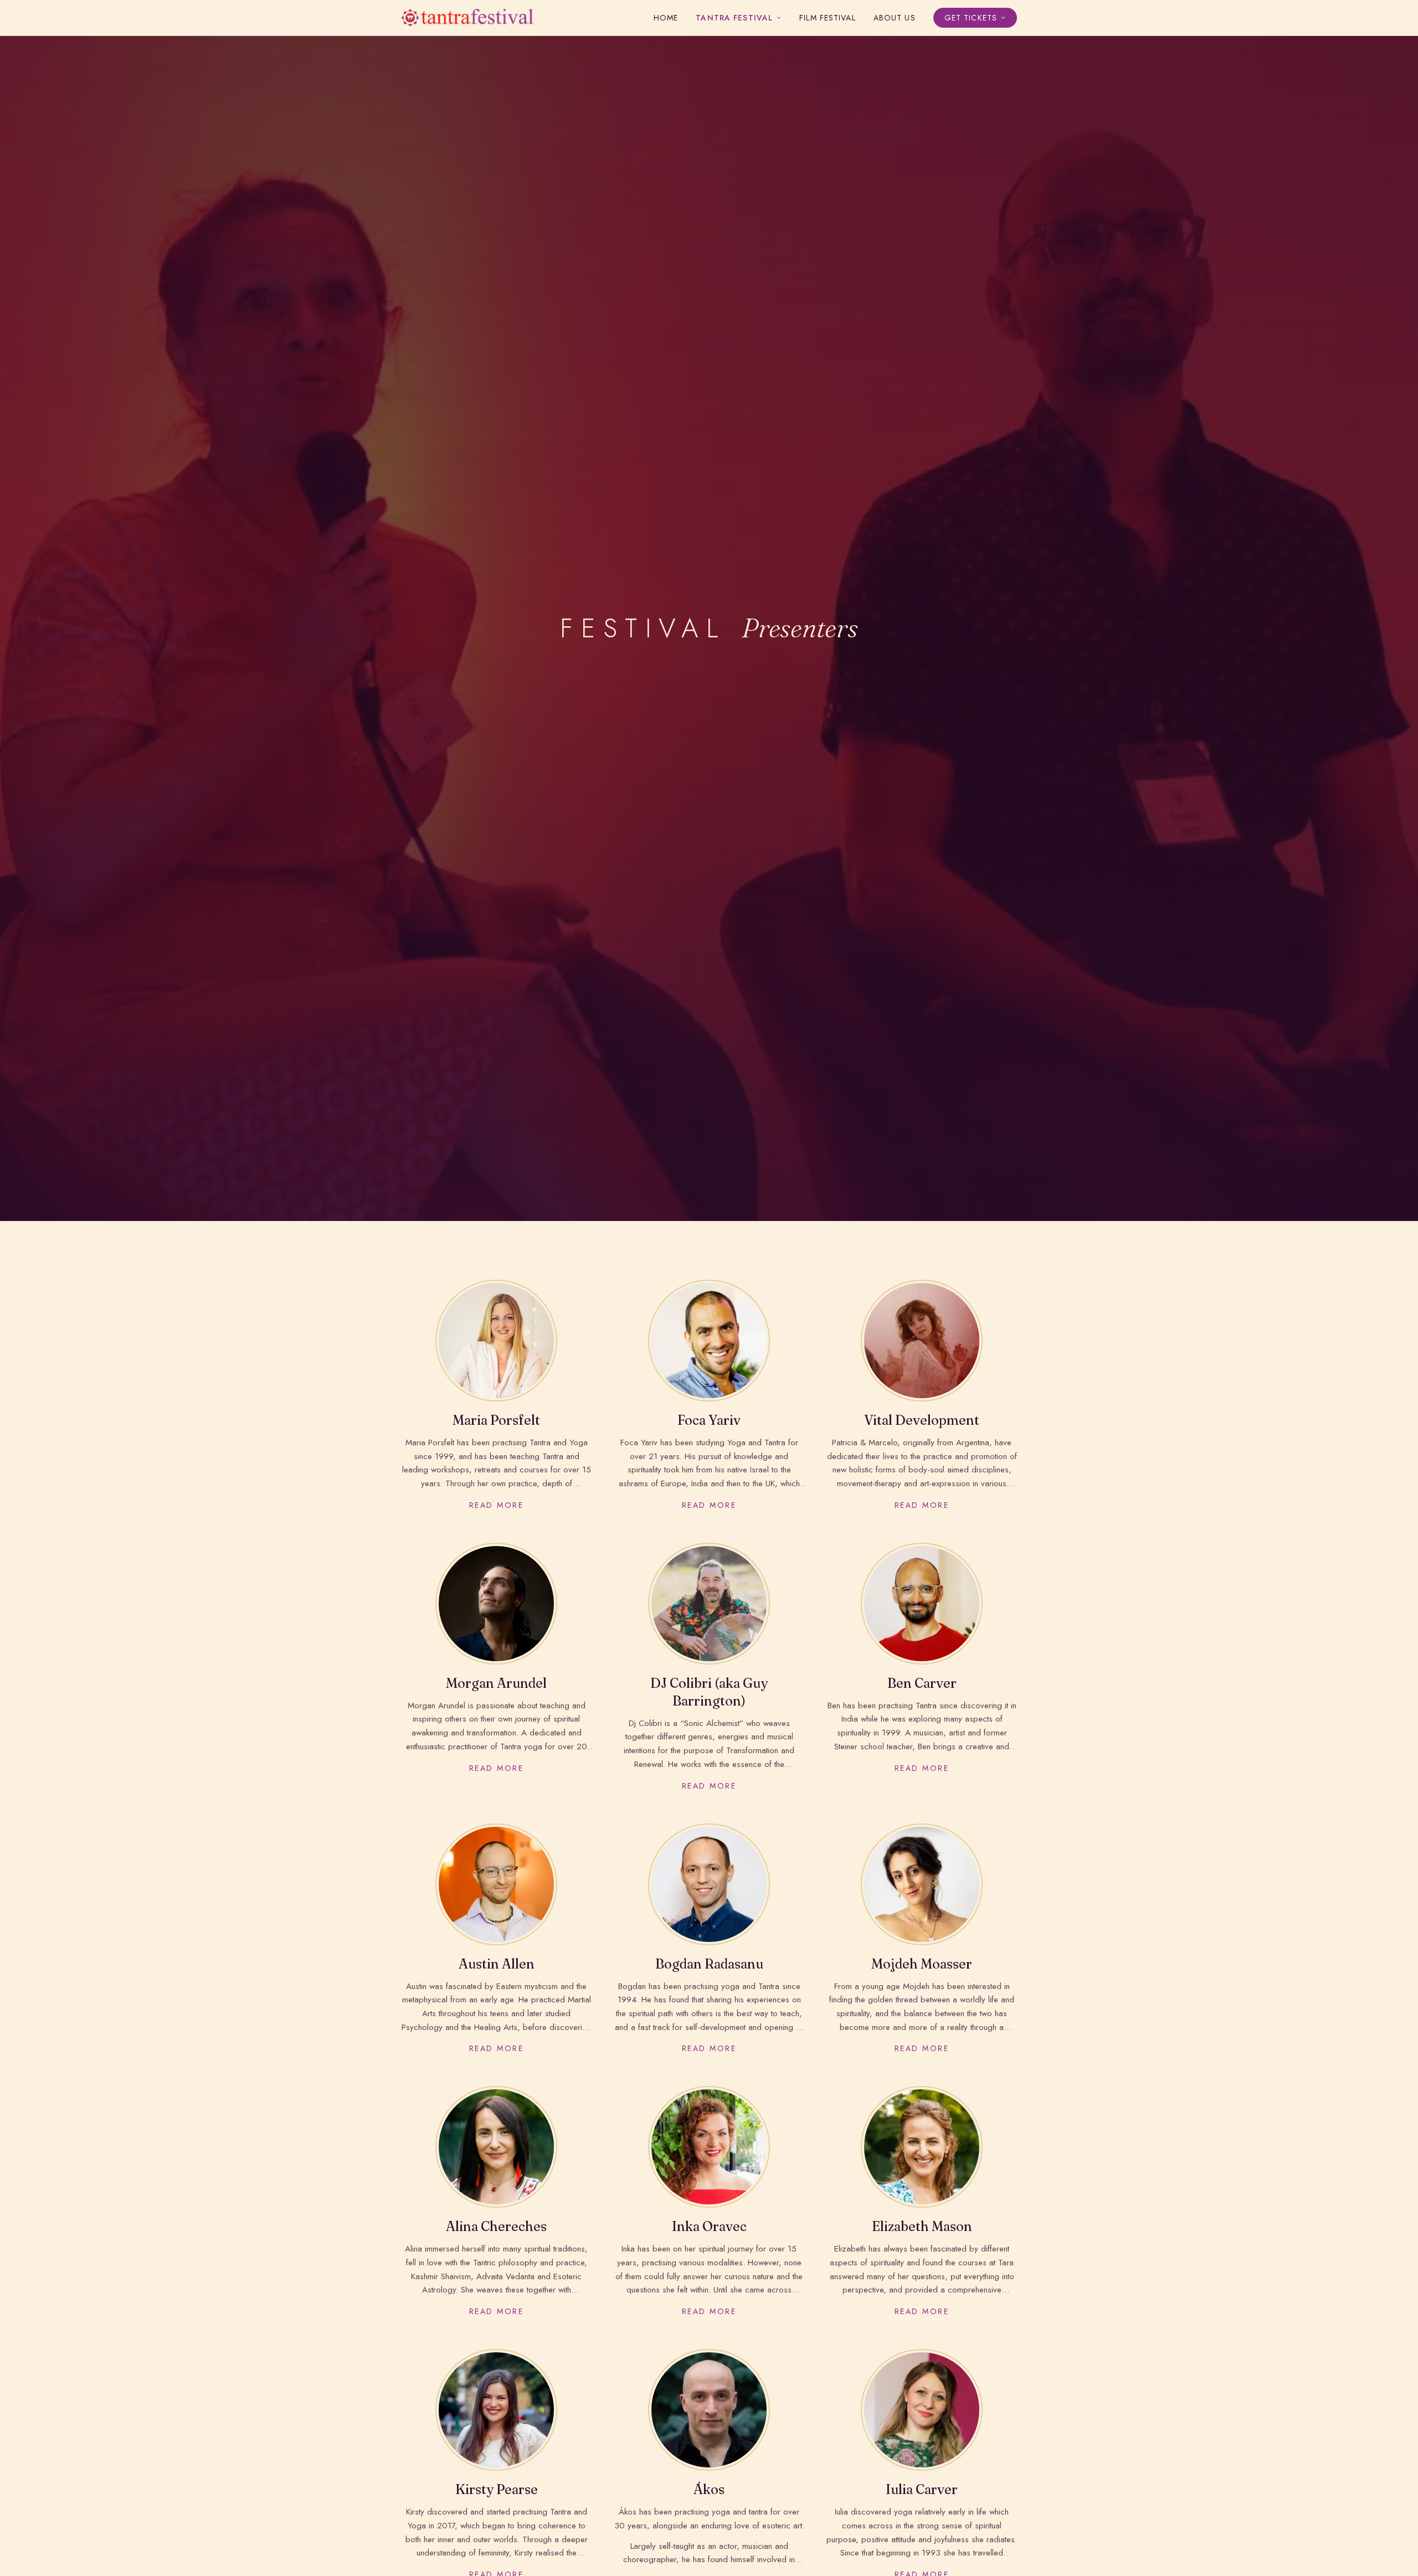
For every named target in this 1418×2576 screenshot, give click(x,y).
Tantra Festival (734, 18)
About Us (895, 18)
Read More (497, 1505)
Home (666, 18)
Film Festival (828, 18)
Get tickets (971, 18)
